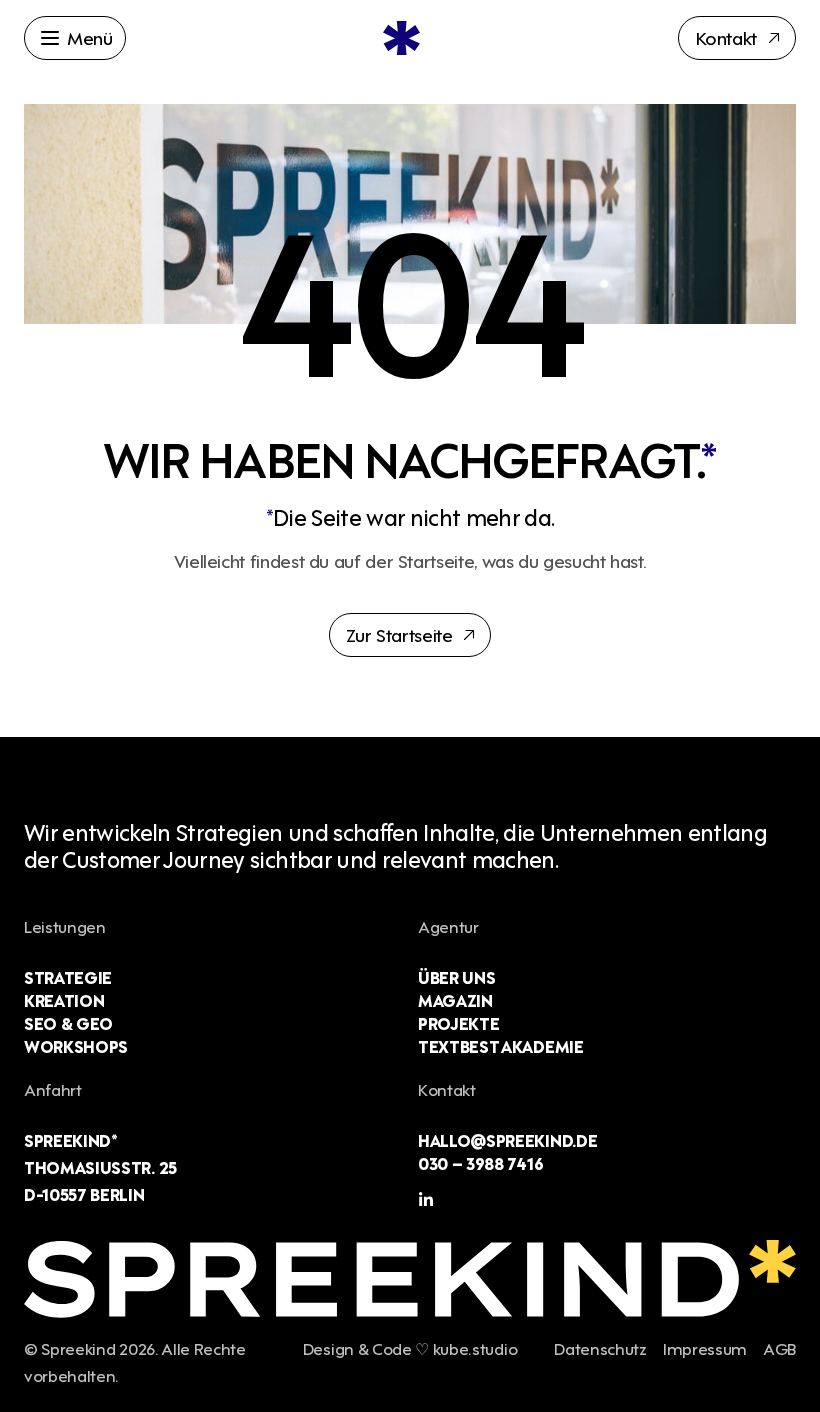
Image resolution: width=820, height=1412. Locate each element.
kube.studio (475, 1347)
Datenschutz (600, 1347)
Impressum (705, 1347)
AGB (779, 1347)
